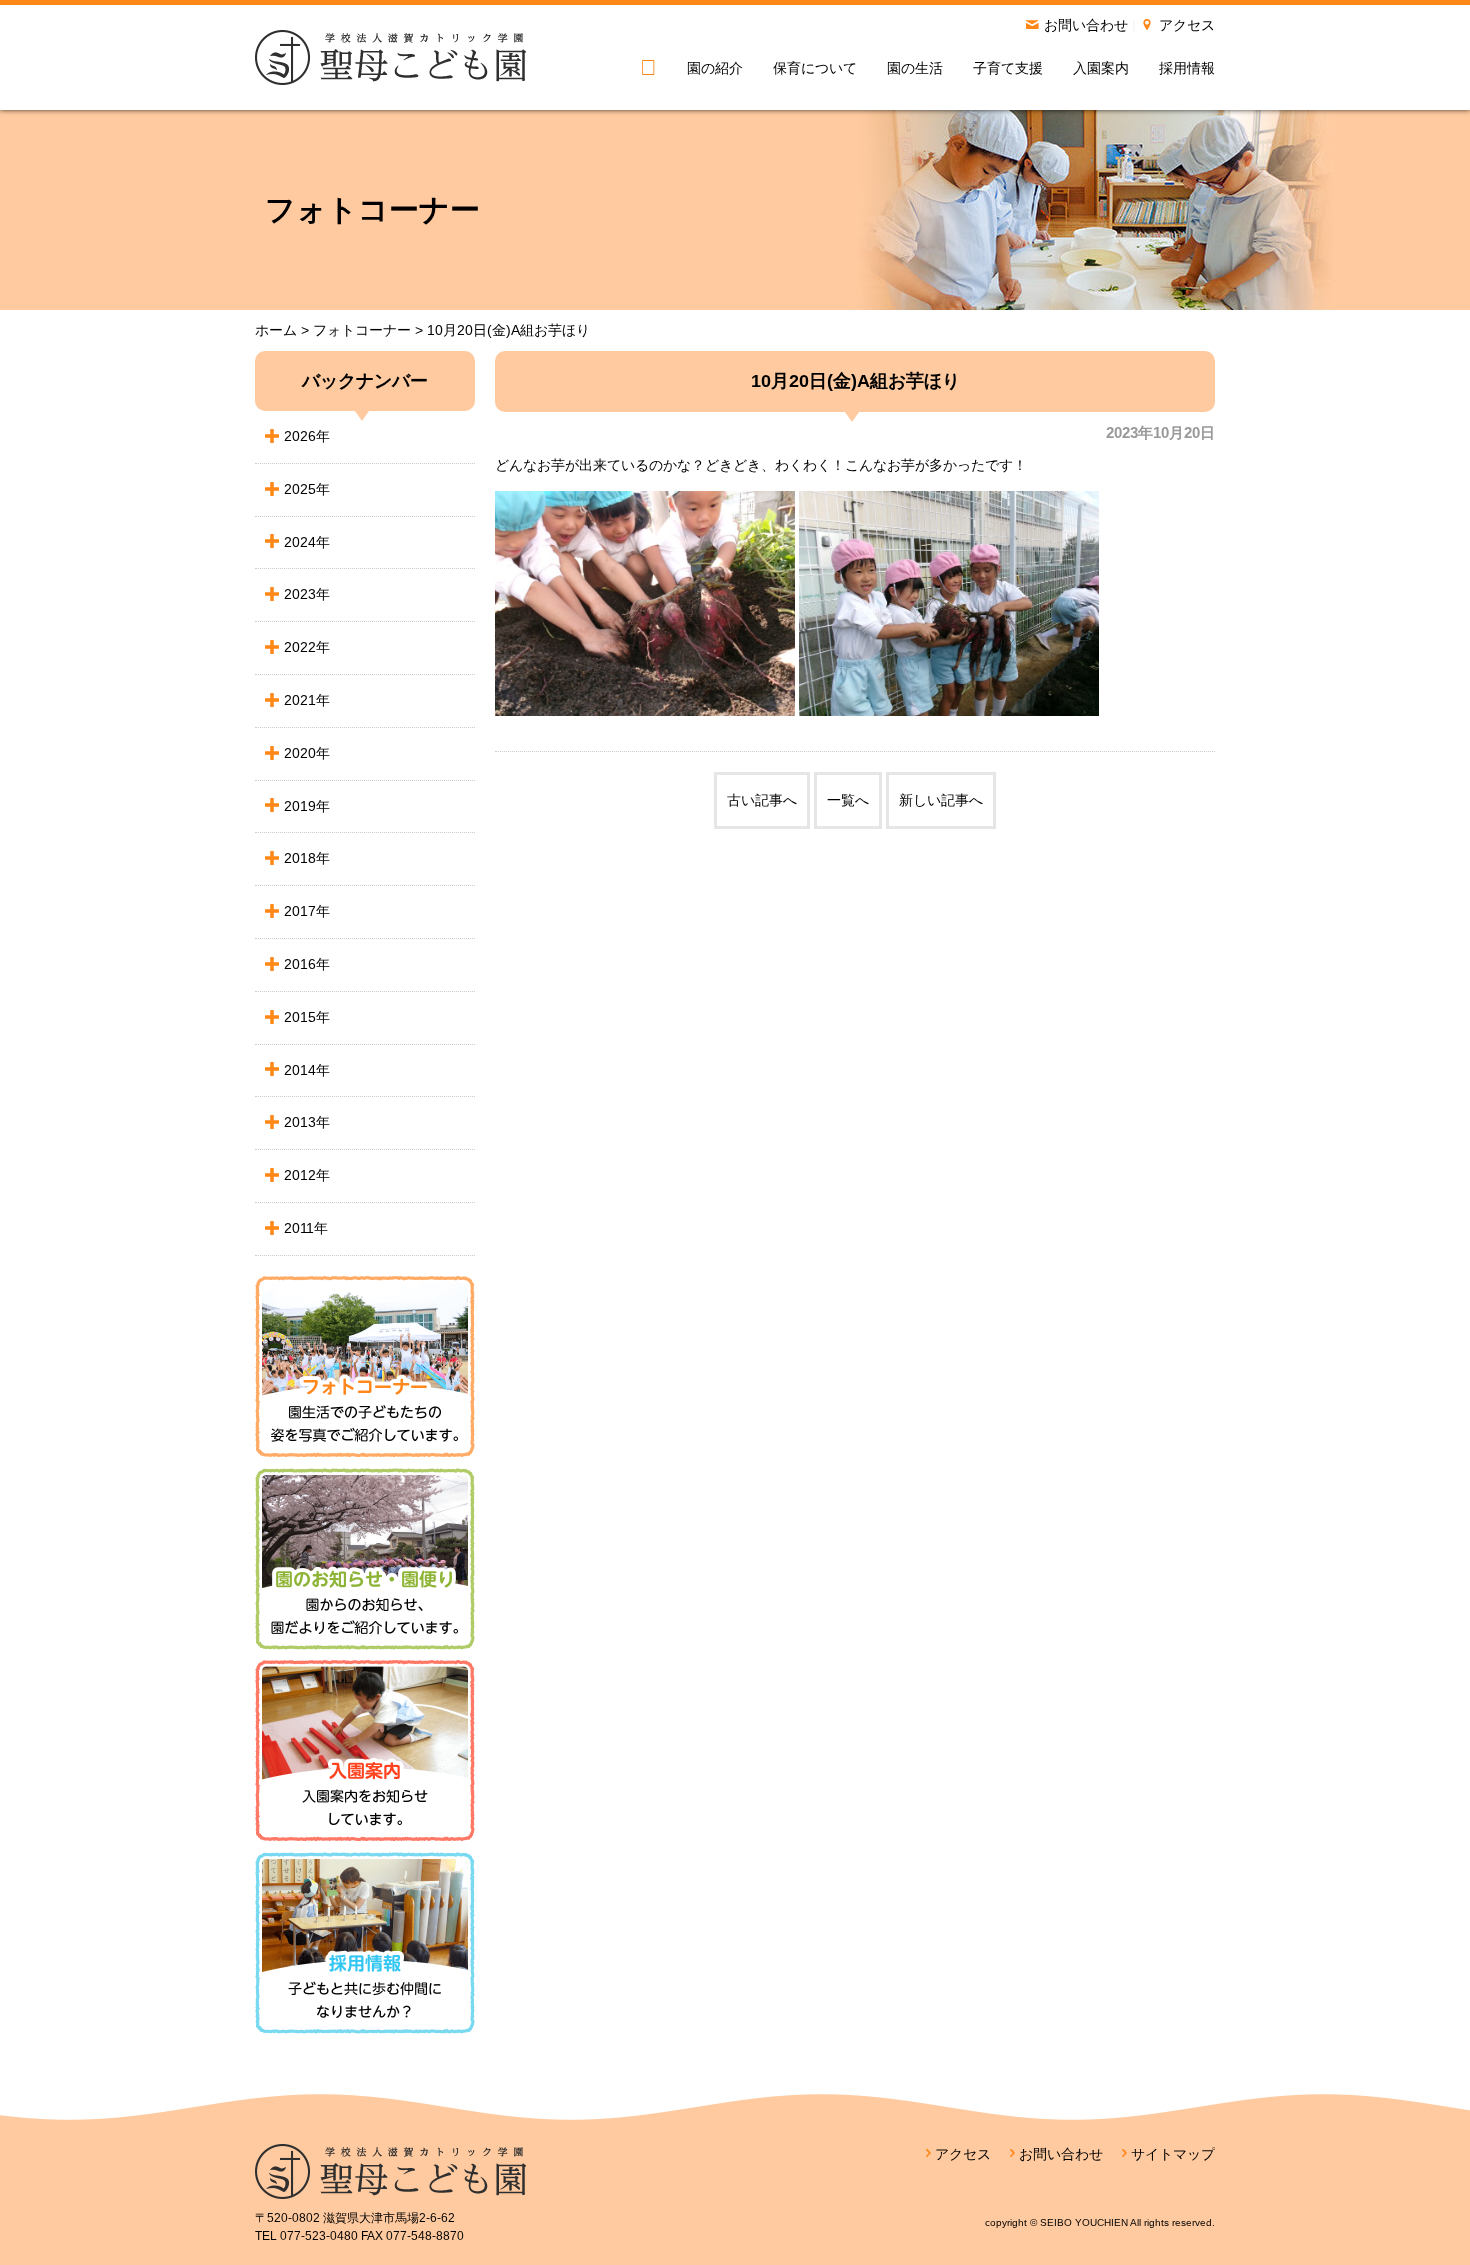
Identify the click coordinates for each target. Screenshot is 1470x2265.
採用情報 (1187, 68)
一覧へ (848, 800)
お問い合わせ (1086, 25)
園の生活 (915, 68)
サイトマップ (1173, 2154)
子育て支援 (1008, 68)
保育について (815, 68)
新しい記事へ (941, 800)
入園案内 (1101, 68)
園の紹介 (715, 68)
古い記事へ (762, 800)
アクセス (1187, 25)
